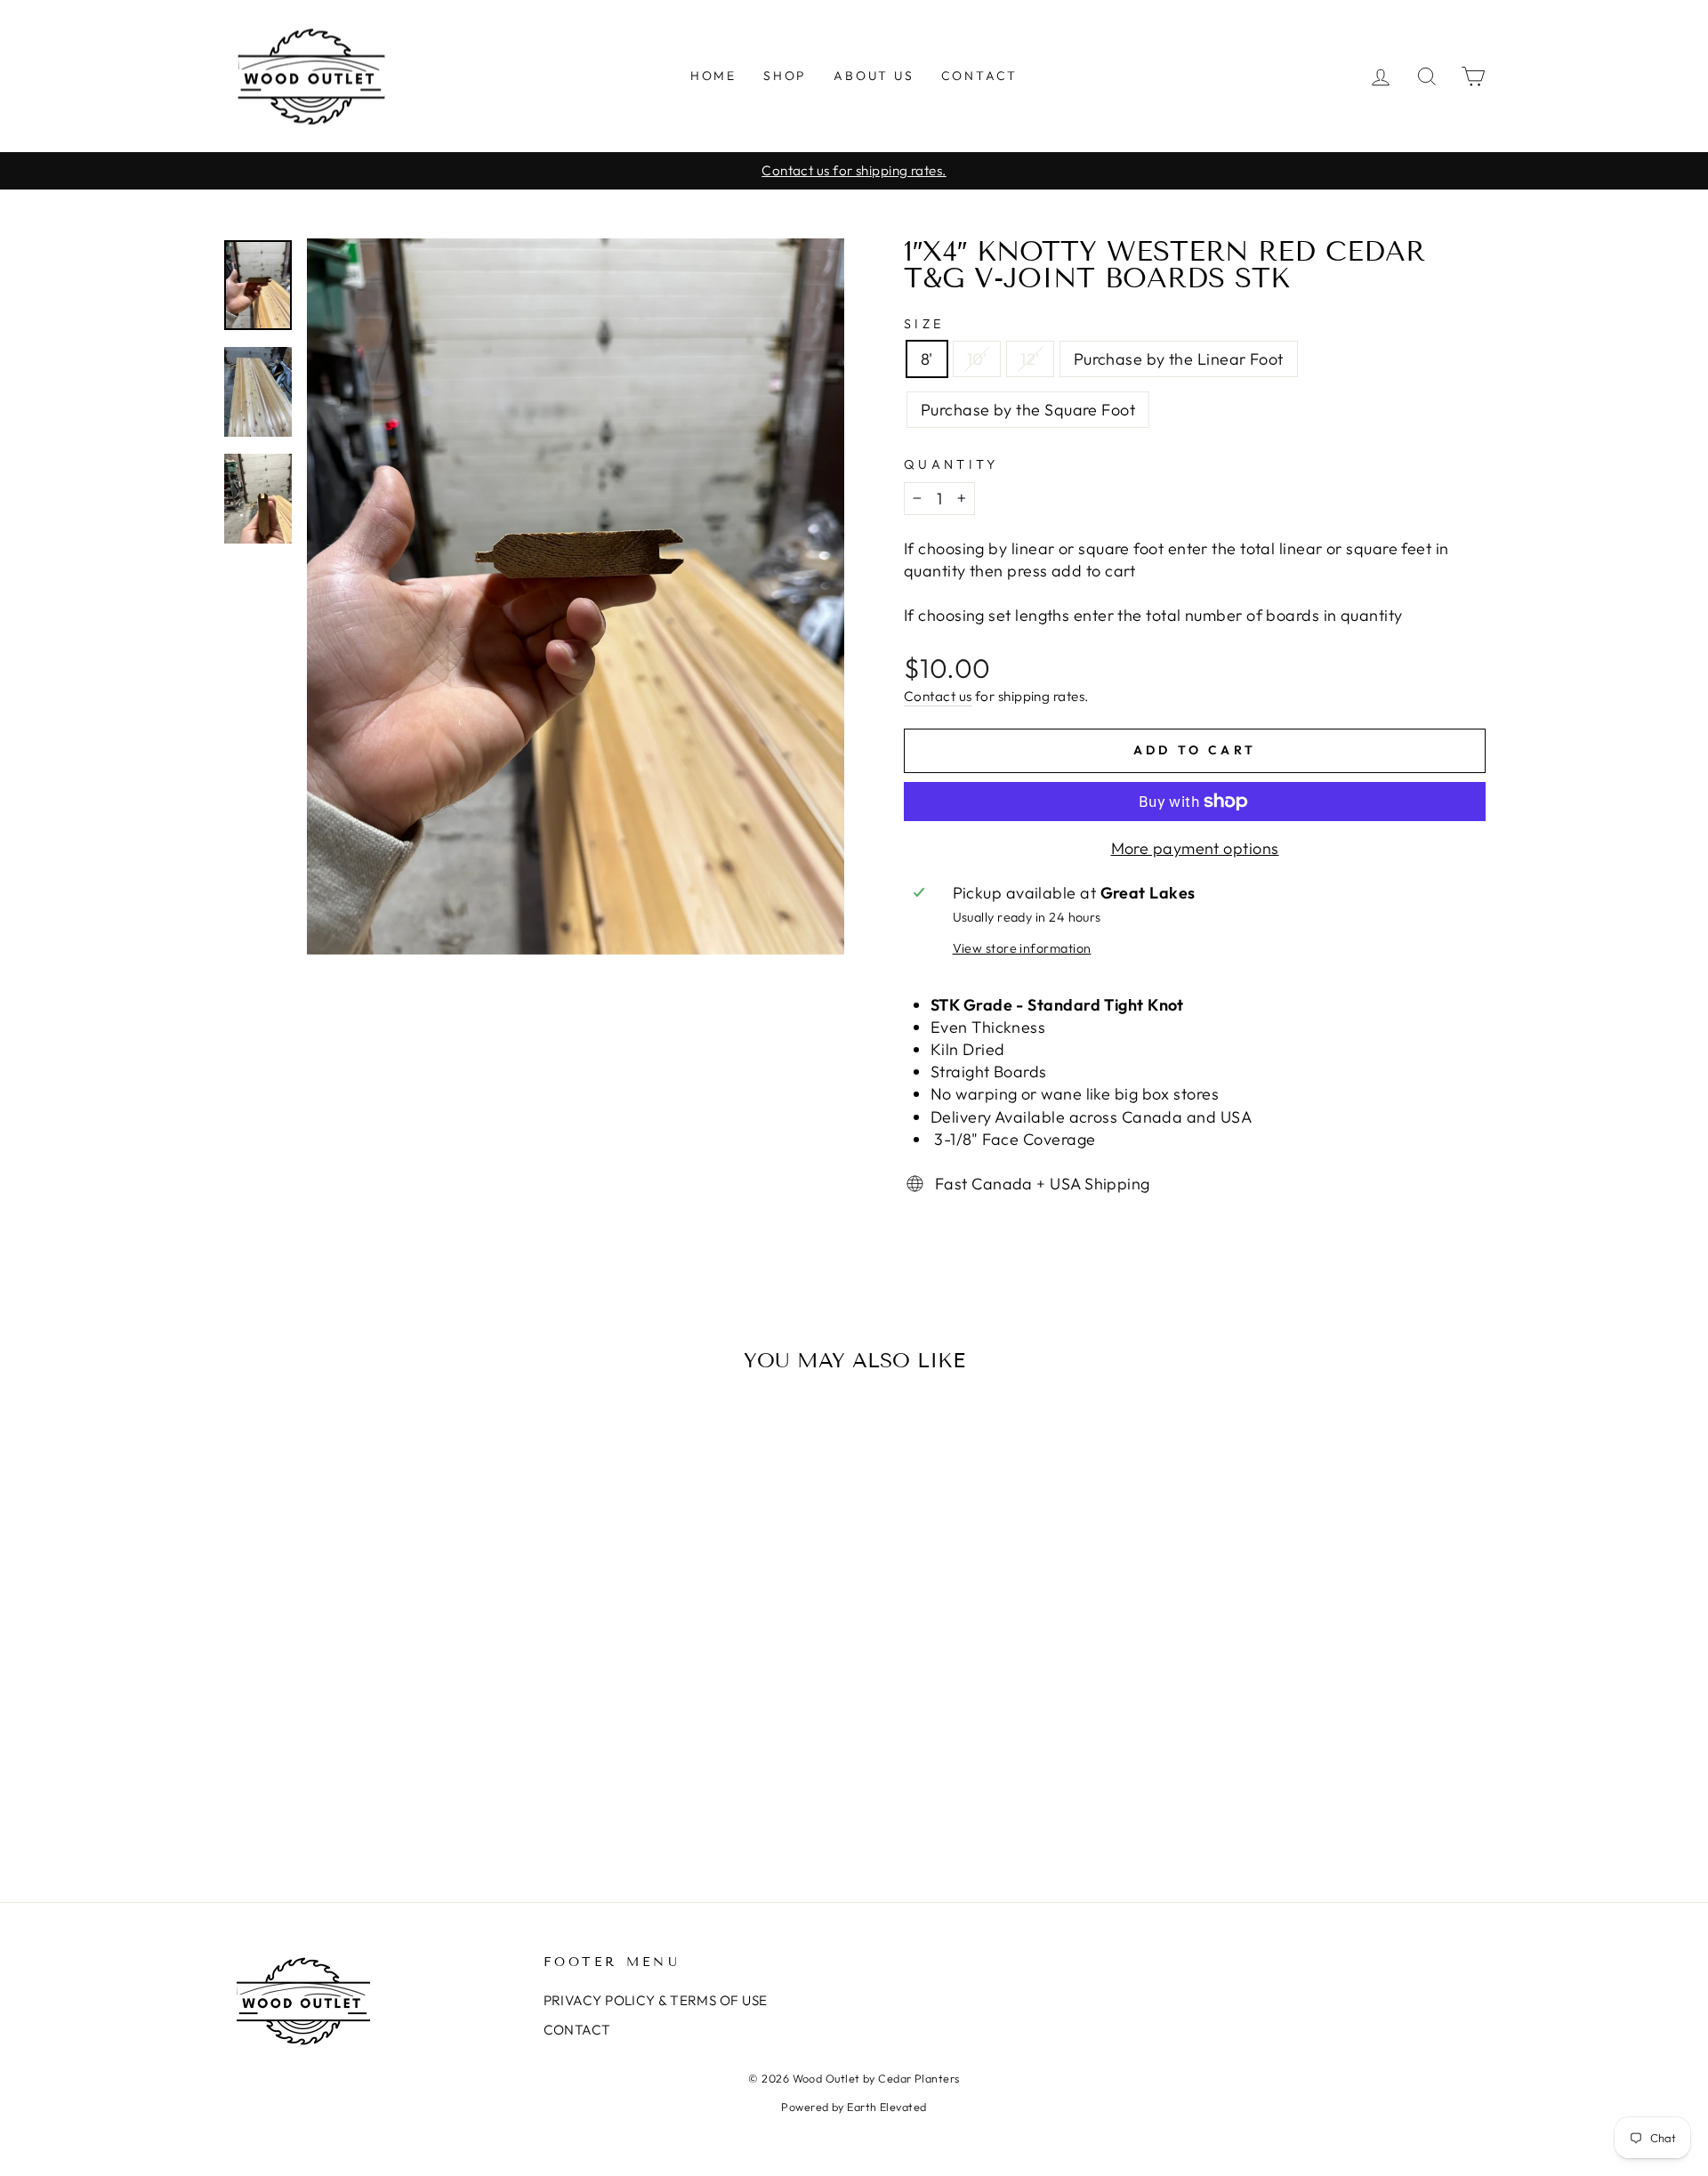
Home (713, 76)
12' (1030, 359)
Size (924, 324)
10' (977, 359)
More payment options (1195, 848)
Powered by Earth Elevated (854, 2107)
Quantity (951, 464)
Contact (980, 76)
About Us (874, 76)
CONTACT (577, 2030)
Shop (785, 76)
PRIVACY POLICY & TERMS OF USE (656, 2000)
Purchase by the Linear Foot (1179, 359)
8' (927, 359)
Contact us (938, 696)
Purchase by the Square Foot (1028, 410)
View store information (1022, 948)
